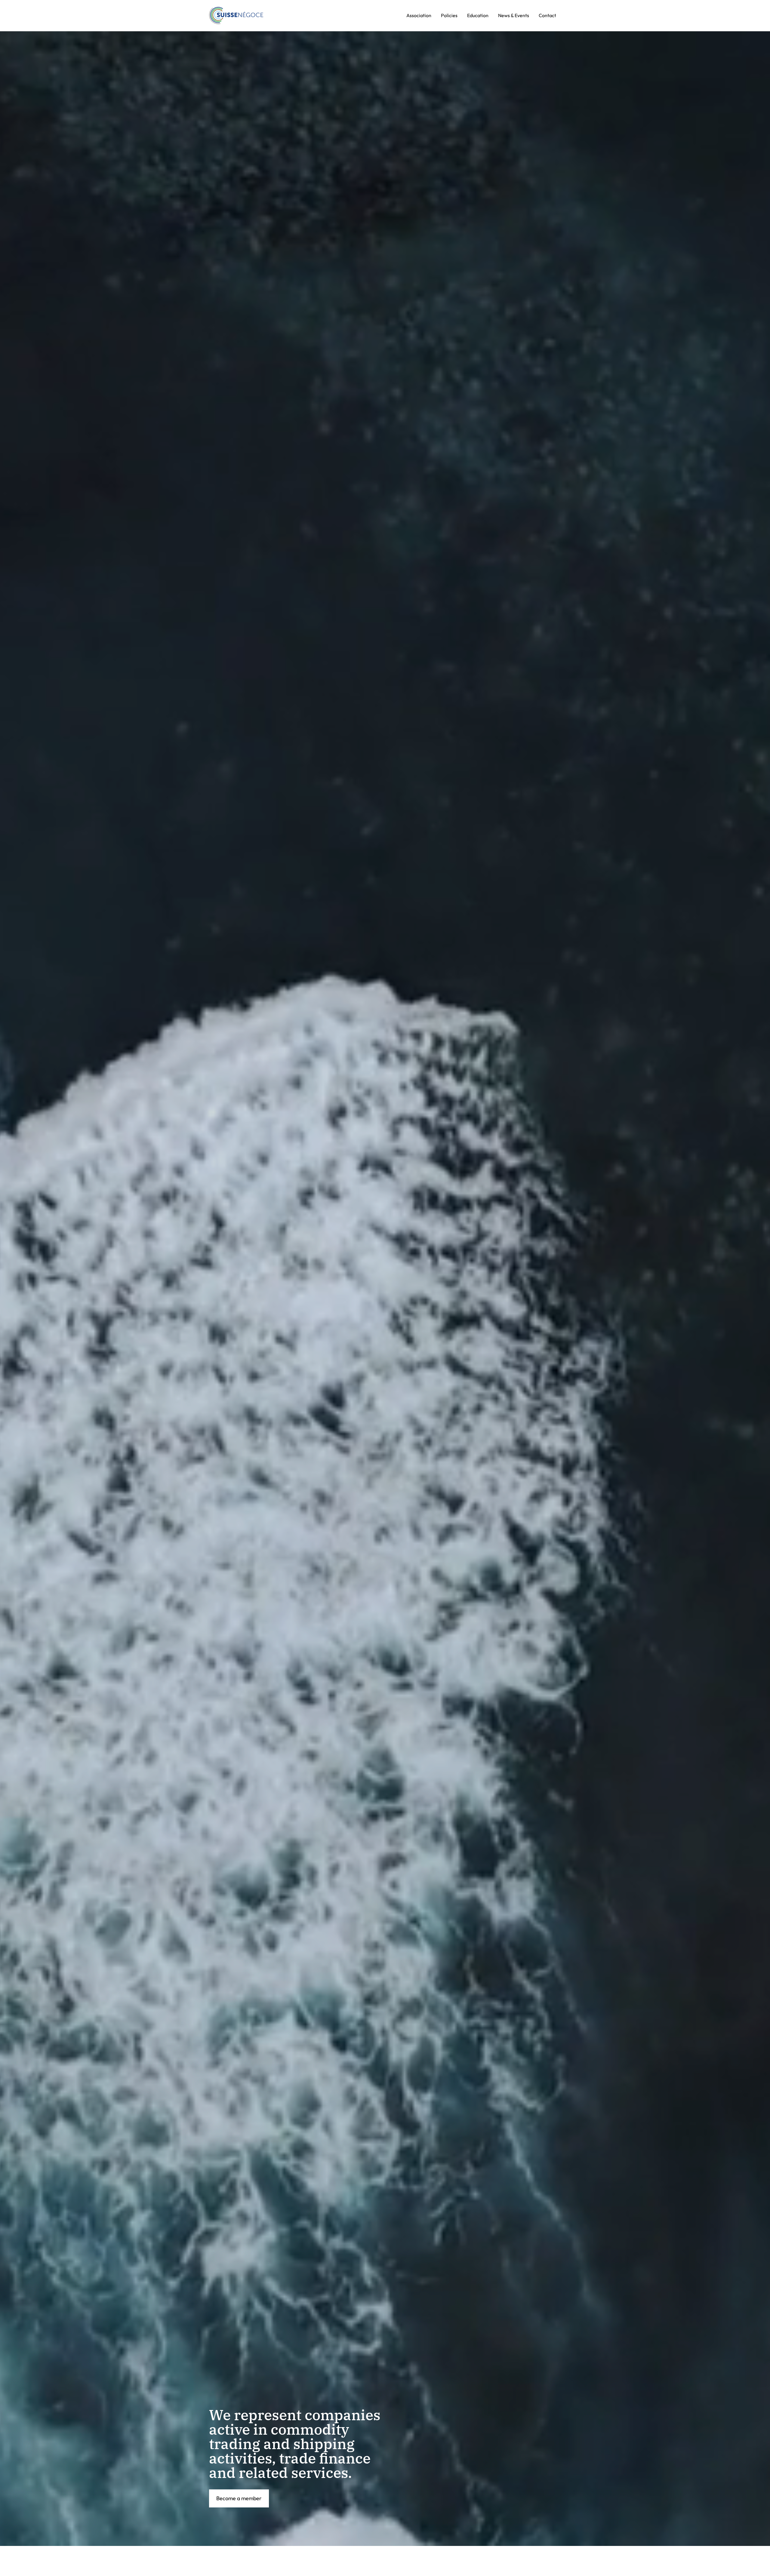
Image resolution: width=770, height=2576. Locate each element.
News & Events (514, 15)
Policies (449, 15)
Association (419, 15)
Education (478, 15)
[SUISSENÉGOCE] (236, 16)
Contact (547, 15)
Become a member (239, 2498)
